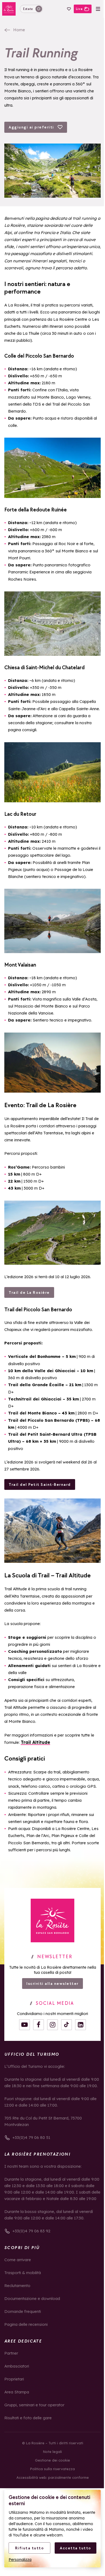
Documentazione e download (32, 2298)
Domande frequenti (23, 2311)
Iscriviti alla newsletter (52, 1984)
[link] (52, 1920)
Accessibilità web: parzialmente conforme (53, 2477)
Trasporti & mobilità (23, 2273)
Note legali (52, 2452)
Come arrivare (18, 2260)
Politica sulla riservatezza (52, 2469)
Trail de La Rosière (29, 1292)
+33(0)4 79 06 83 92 (31, 2231)
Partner (11, 2353)
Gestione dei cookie (52, 2460)
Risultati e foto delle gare (28, 2418)
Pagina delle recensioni (26, 2324)
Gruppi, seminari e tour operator (34, 2405)
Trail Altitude (35, 1742)
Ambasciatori (17, 2366)
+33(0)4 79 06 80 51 (31, 2137)
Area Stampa (17, 2392)
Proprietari (14, 2379)
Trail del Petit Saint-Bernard (40, 1484)
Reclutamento (17, 2286)
